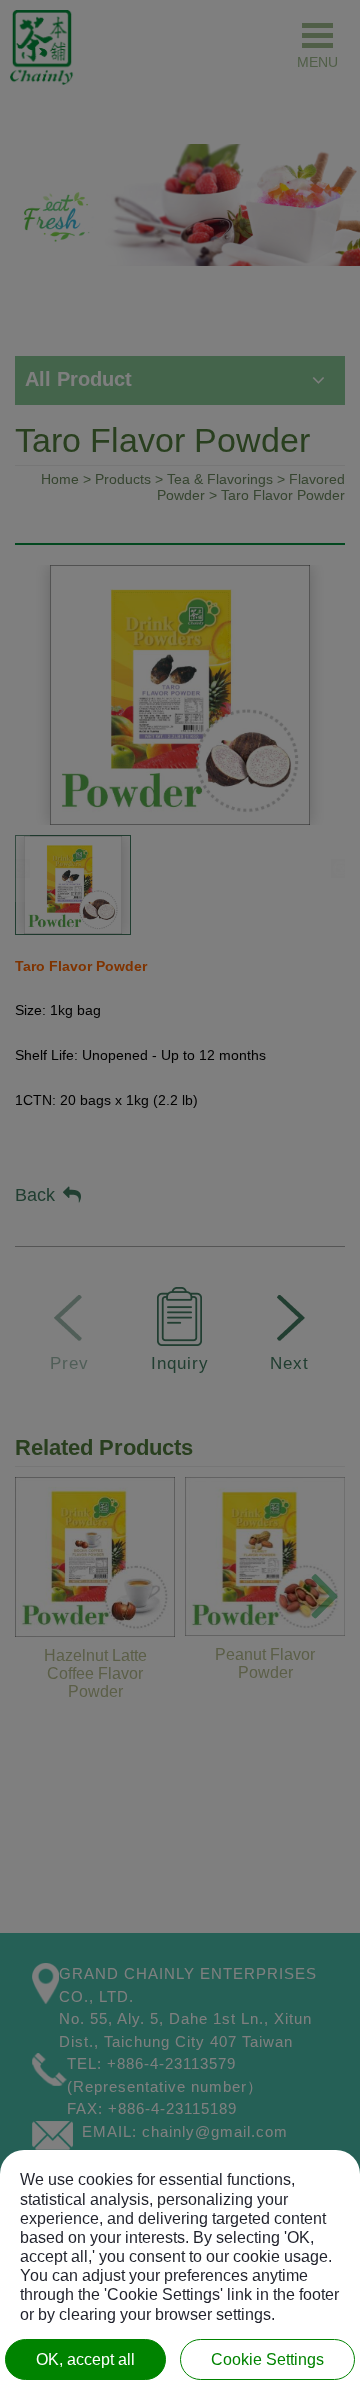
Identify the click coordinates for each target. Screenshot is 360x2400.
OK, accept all (85, 2359)
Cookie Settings (267, 2359)
